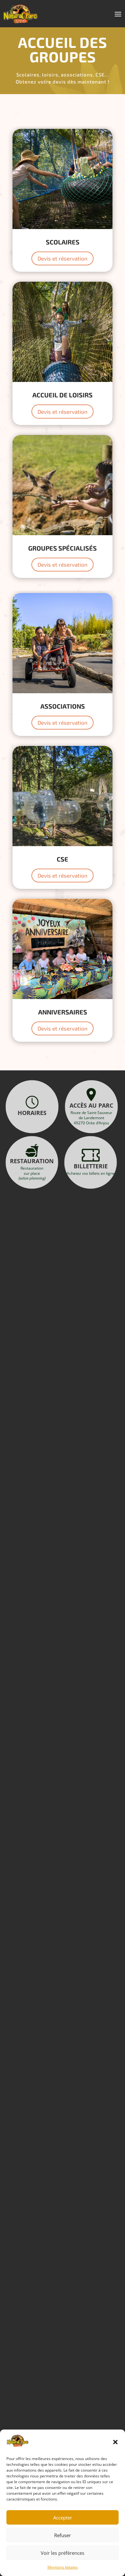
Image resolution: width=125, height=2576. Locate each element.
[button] (115, 2442)
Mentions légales (63, 2567)
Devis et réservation (63, 258)
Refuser (63, 2535)
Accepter (63, 2518)
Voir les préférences (63, 2553)
